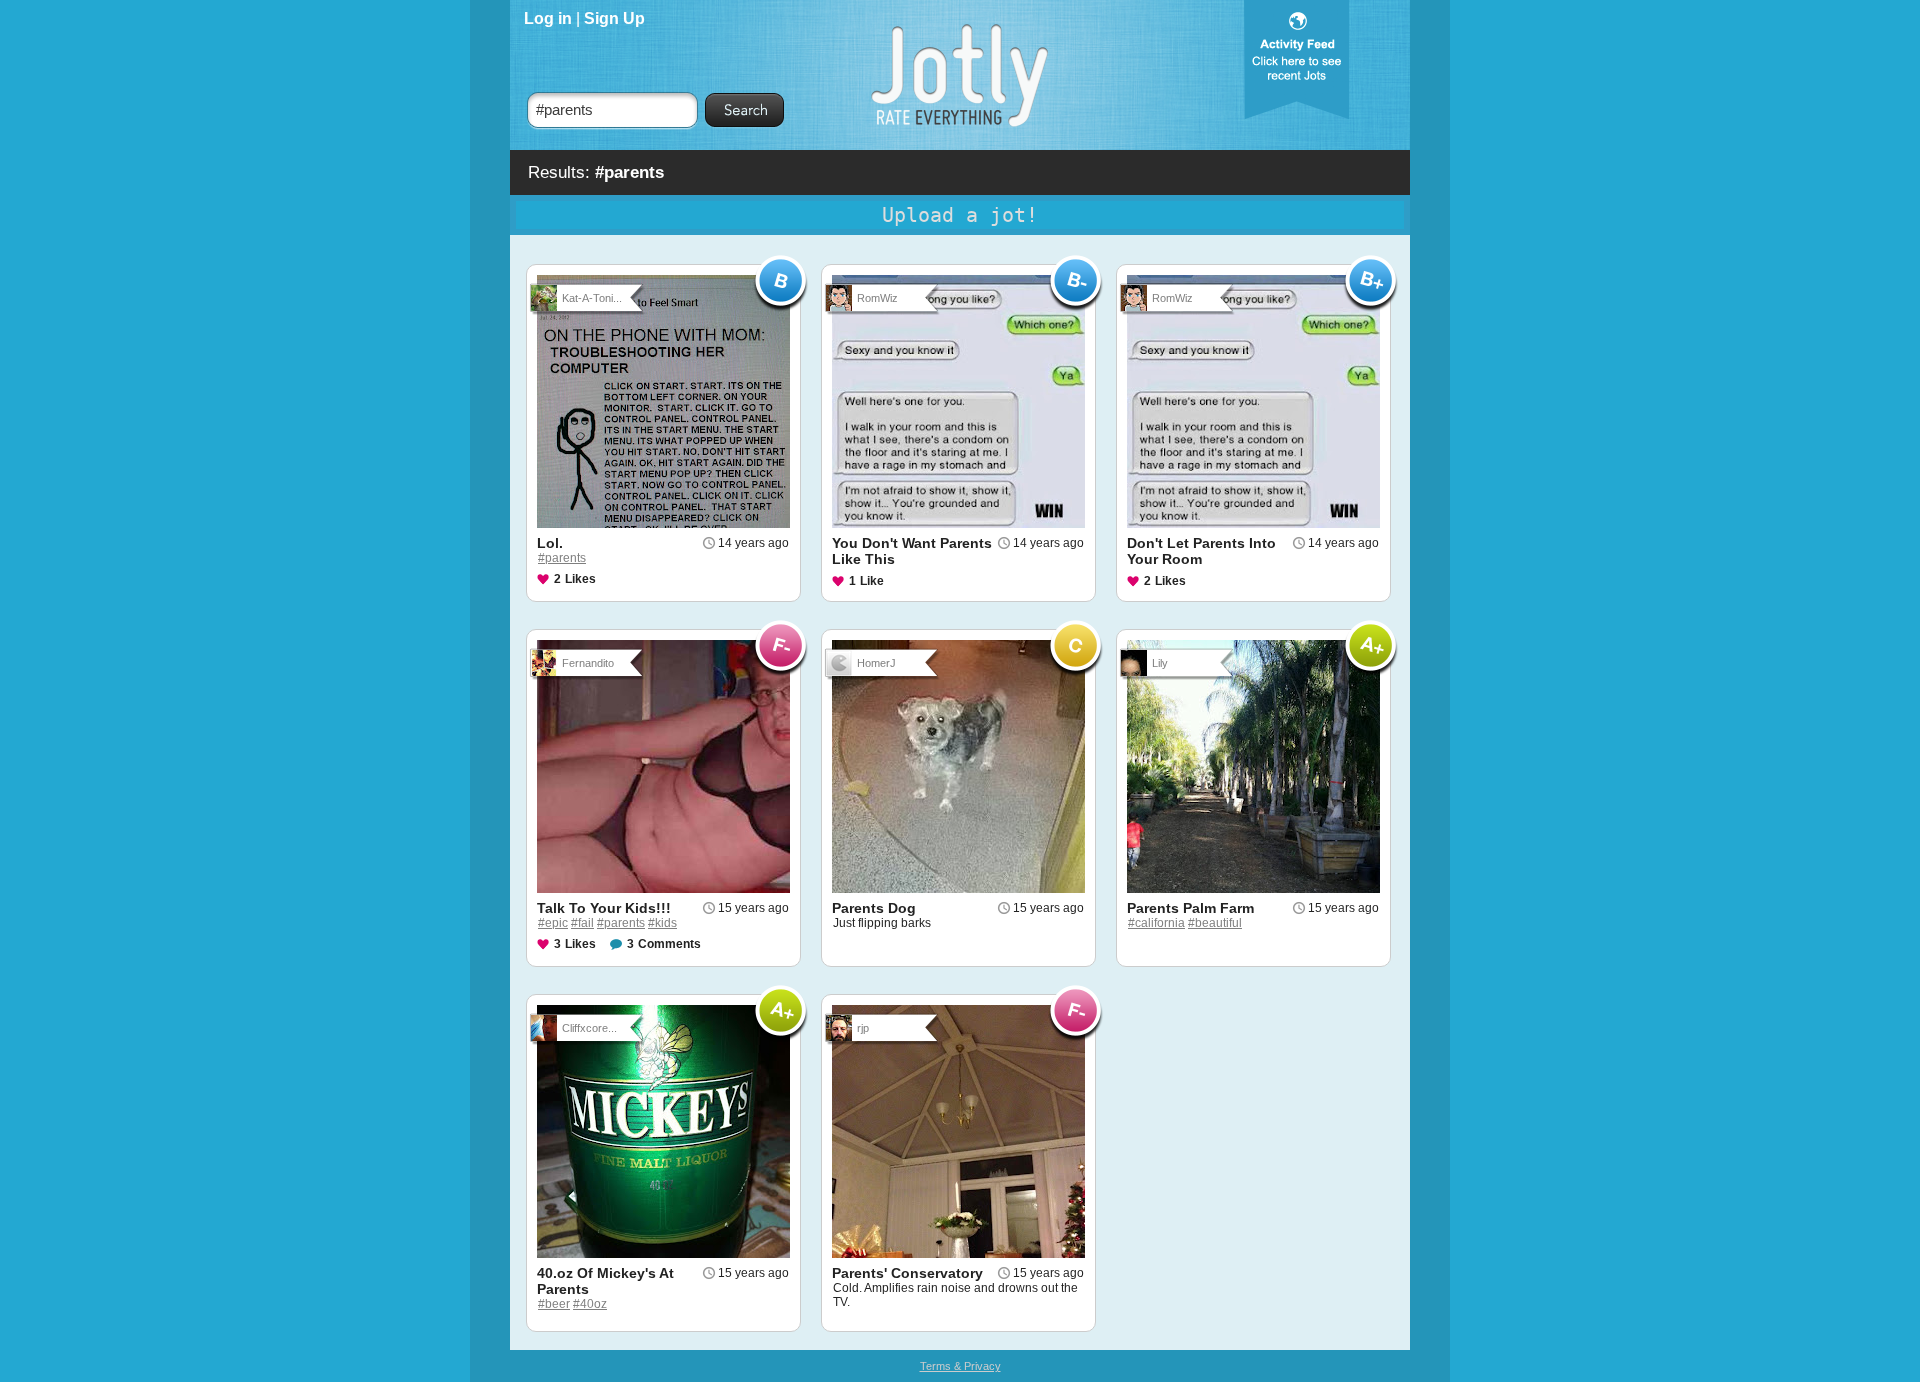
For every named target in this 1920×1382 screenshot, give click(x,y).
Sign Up (614, 18)
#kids (662, 923)
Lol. (550, 543)
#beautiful (1215, 923)
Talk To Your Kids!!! (604, 908)
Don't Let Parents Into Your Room (1201, 551)
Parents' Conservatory (907, 1273)
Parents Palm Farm (1190, 908)
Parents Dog (874, 908)
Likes (580, 579)
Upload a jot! (960, 215)
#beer (554, 1304)
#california (1156, 923)
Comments (669, 944)
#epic (553, 923)
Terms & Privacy (960, 1366)
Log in (548, 18)
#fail (582, 923)
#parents (562, 558)
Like (872, 581)
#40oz (590, 1304)
